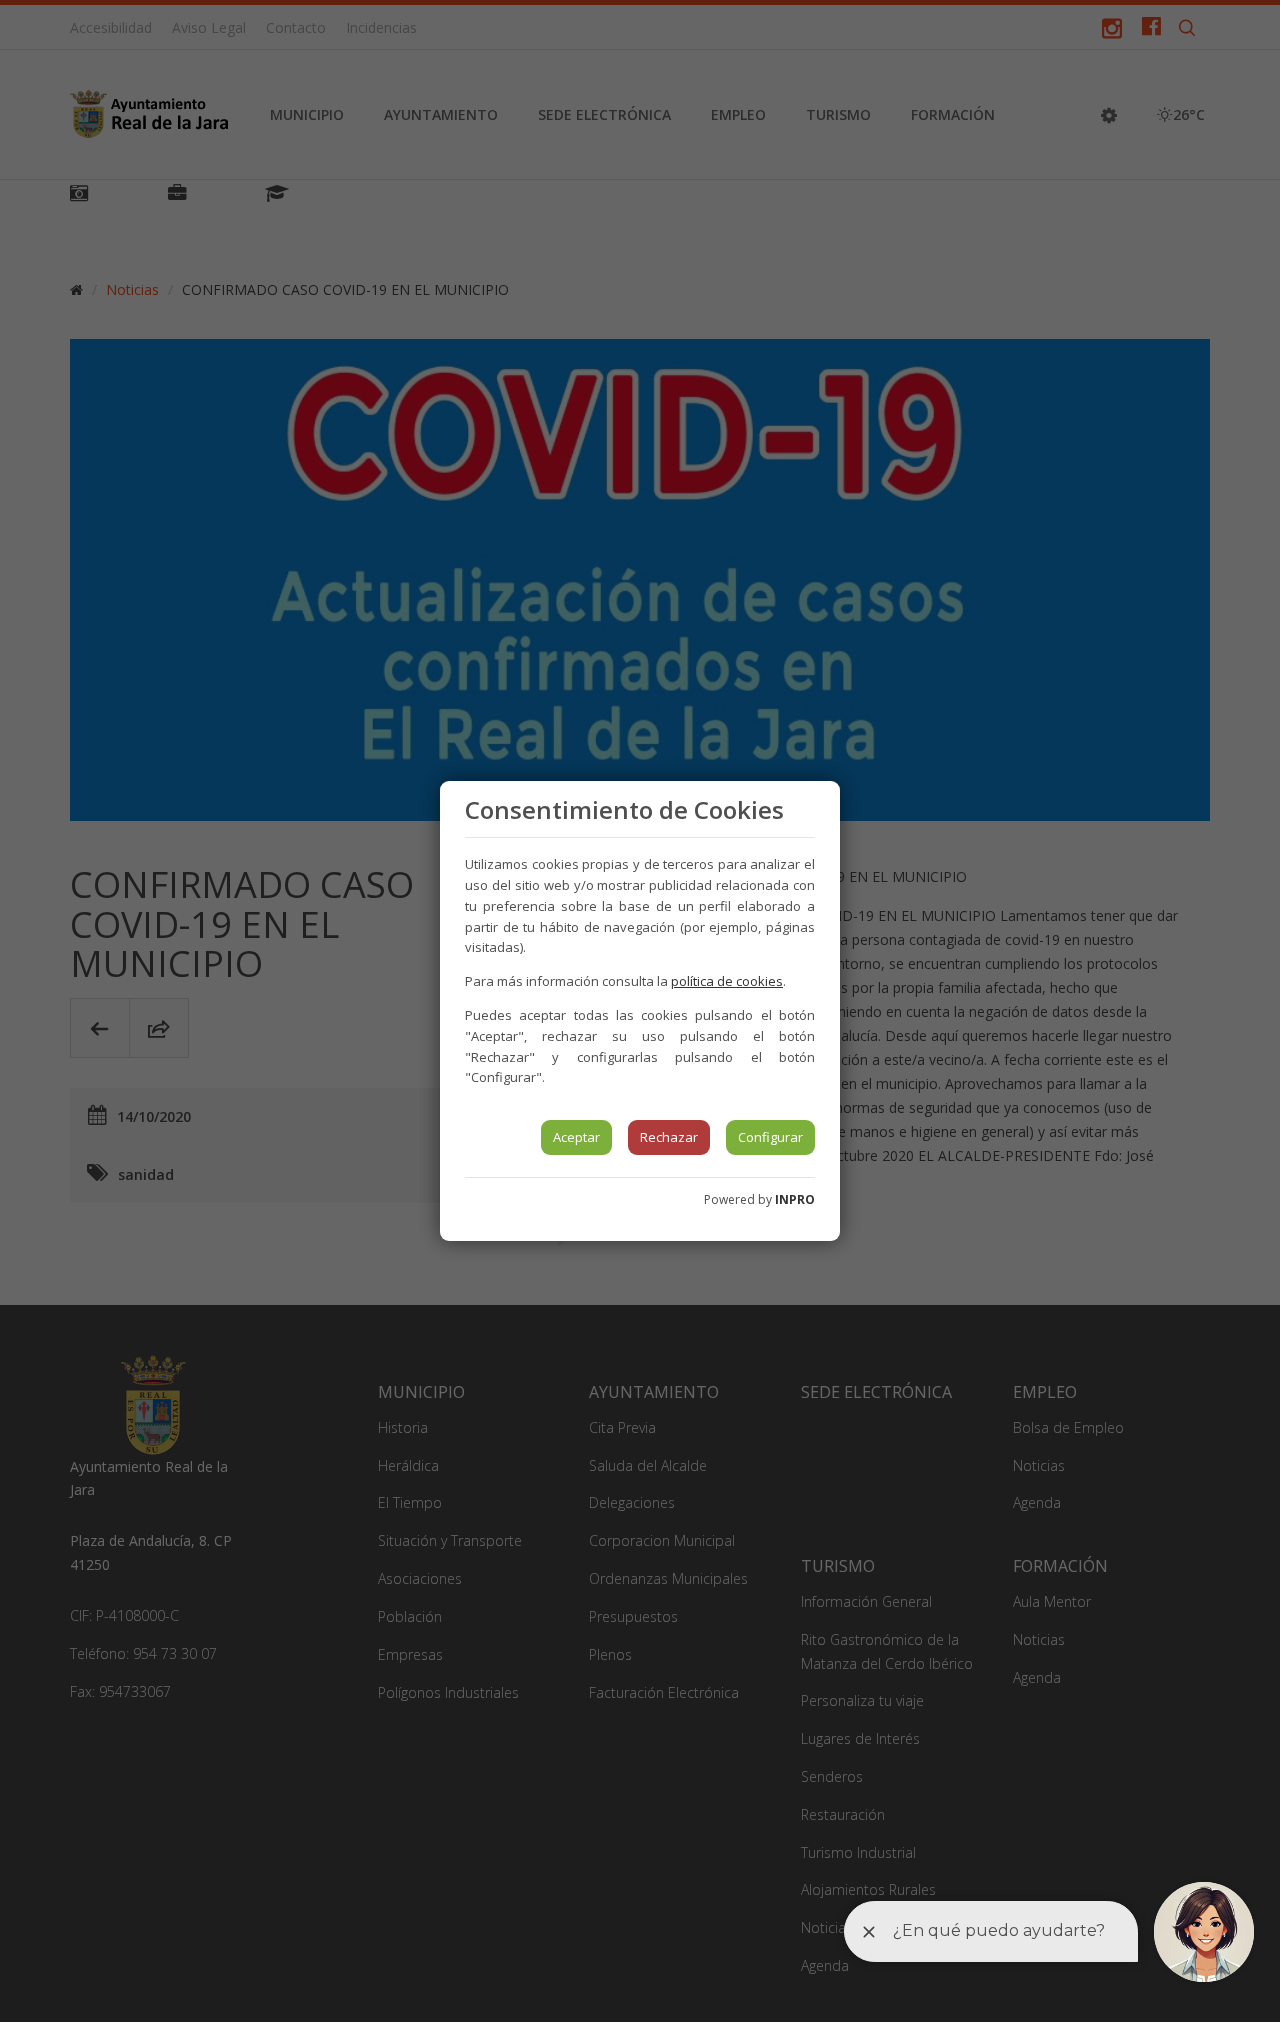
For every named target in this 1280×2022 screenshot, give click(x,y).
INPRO (795, 1199)
